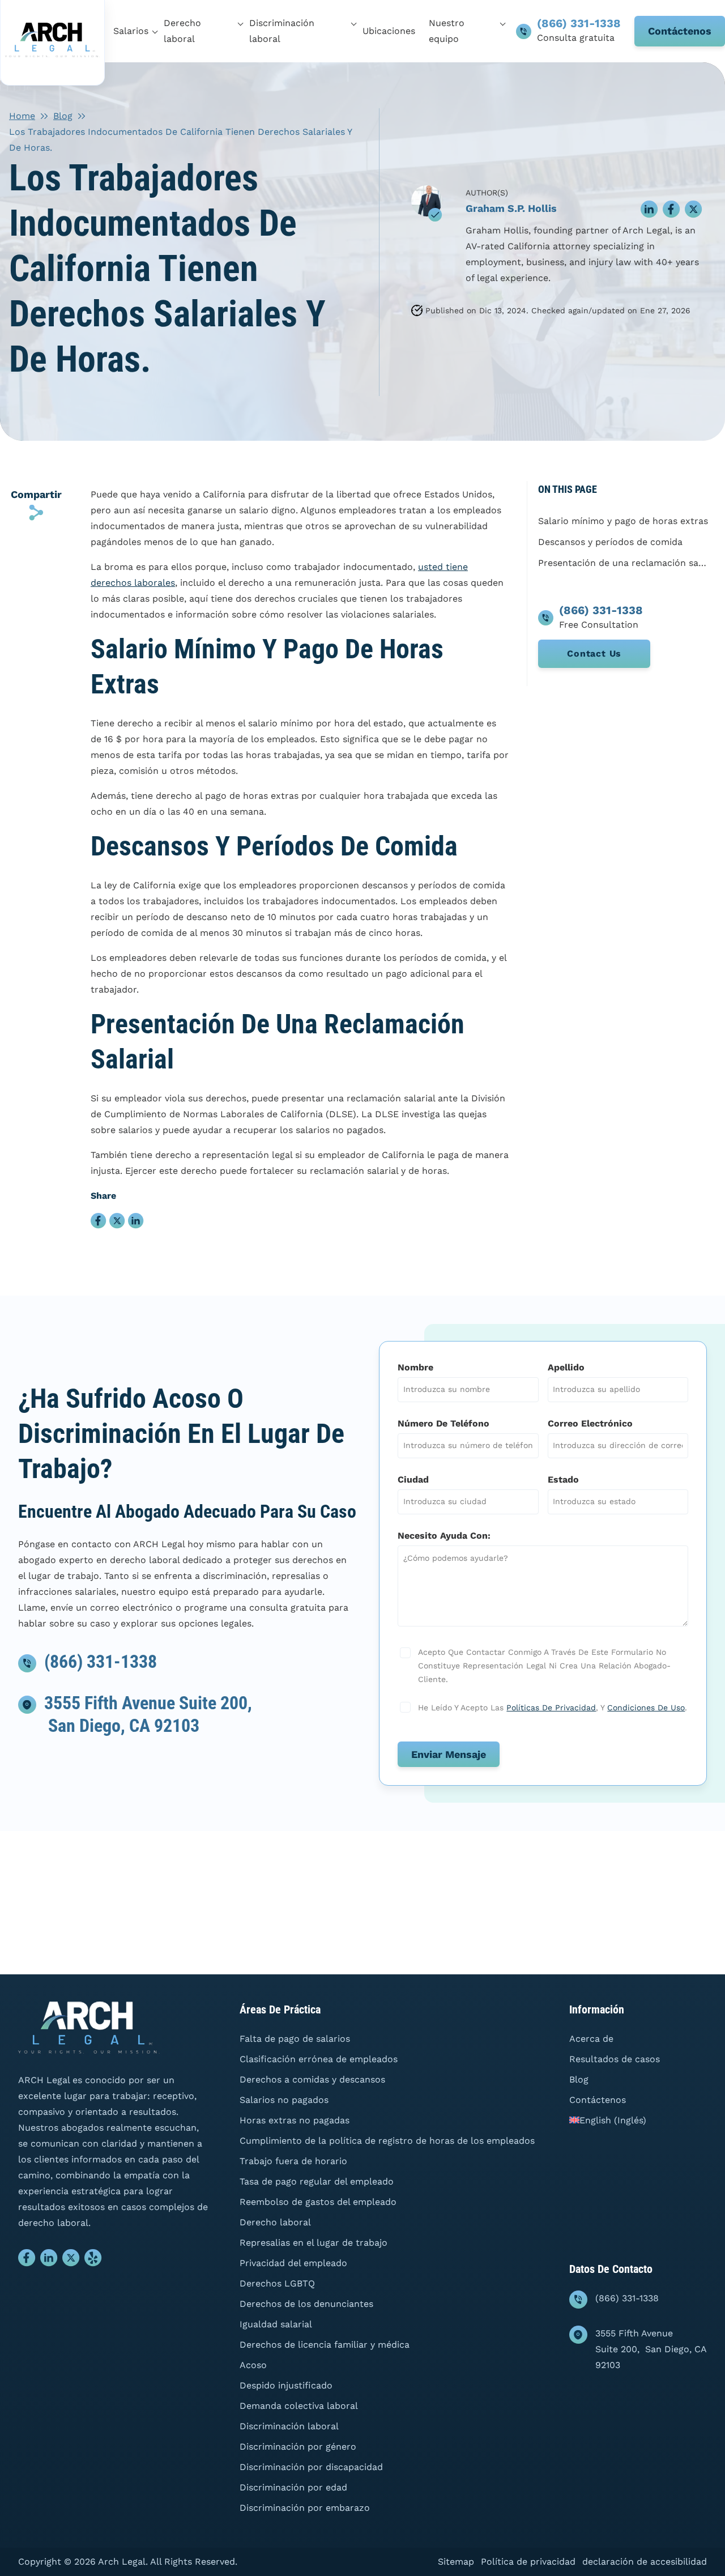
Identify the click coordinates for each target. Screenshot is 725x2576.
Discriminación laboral (289, 2426)
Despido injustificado (286, 2385)
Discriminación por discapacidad (311, 2467)
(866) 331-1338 (579, 23)
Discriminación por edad (293, 2487)
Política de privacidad (528, 2562)
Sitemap (456, 2562)
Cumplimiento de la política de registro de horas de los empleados (387, 2141)
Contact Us (594, 653)
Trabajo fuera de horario (293, 2161)
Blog (63, 116)
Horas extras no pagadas (295, 2120)
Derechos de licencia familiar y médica (325, 2345)
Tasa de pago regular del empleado (317, 2181)
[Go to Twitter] (71, 2260)
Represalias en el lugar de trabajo (314, 2243)
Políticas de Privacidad (551, 1708)
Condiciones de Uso (646, 1708)
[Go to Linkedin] (49, 2260)
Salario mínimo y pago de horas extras (623, 521)
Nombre (415, 1367)
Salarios (131, 31)
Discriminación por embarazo (305, 2508)
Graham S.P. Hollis (511, 208)
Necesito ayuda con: (444, 1536)
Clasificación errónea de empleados (319, 2059)
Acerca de (591, 2039)
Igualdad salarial (276, 2324)
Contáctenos (680, 31)
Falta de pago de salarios (295, 2039)
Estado (563, 1479)
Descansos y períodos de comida (610, 542)
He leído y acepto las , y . (551, 1708)
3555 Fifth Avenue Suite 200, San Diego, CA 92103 (651, 2349)
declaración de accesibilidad (645, 2562)
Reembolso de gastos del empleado (318, 2202)
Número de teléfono (443, 1423)
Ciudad (413, 1479)
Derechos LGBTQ (277, 2283)
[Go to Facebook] (27, 2260)
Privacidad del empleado (293, 2263)
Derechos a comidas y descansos (312, 2079)
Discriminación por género (298, 2447)
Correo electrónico (590, 1423)
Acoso (253, 2365)
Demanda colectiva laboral (299, 2406)
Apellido (566, 1367)
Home (22, 116)
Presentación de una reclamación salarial (623, 563)
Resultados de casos (615, 2059)
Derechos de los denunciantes (306, 2304)
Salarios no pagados (284, 2100)
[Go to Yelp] (93, 2260)
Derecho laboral (275, 2222)
